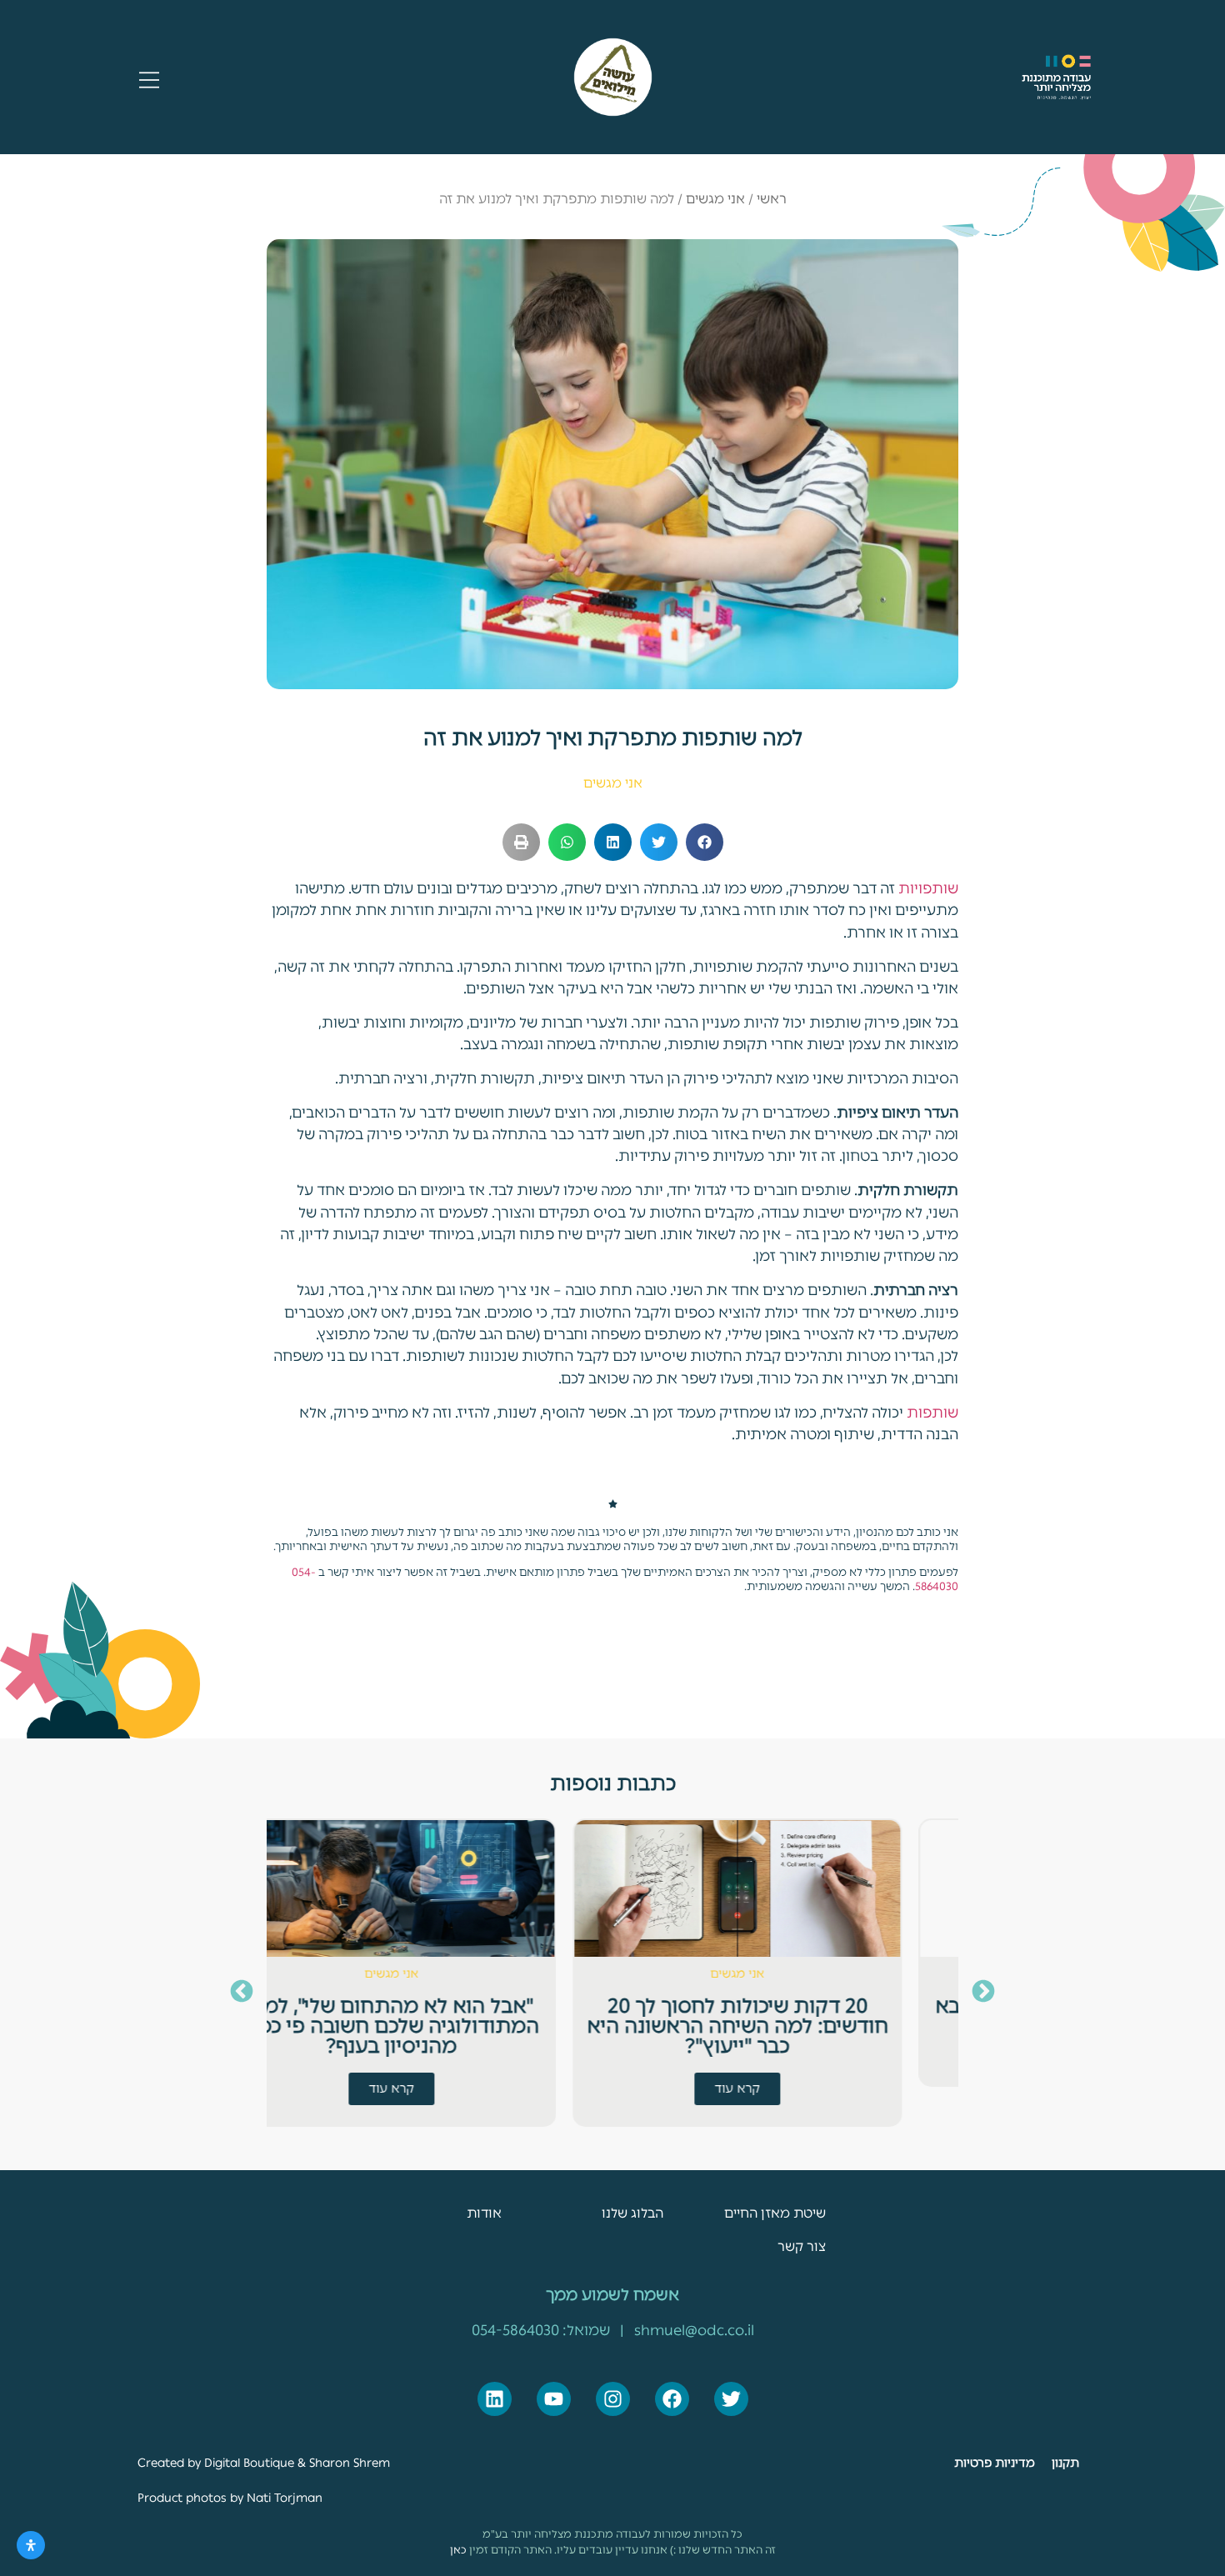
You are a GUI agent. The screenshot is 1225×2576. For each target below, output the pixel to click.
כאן (458, 2550)
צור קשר (802, 2246)
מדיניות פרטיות (995, 2463)
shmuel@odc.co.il (694, 2330)
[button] (705, 842)
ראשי (772, 199)
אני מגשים (715, 199)
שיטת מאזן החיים (775, 2213)
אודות (484, 2213)
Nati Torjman (283, 2498)
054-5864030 (515, 2330)
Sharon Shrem (350, 2463)
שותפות (932, 1412)
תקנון (1065, 2463)
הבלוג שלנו (632, 2213)
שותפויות (928, 888)
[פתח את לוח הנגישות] (31, 2545)
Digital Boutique (249, 2463)
